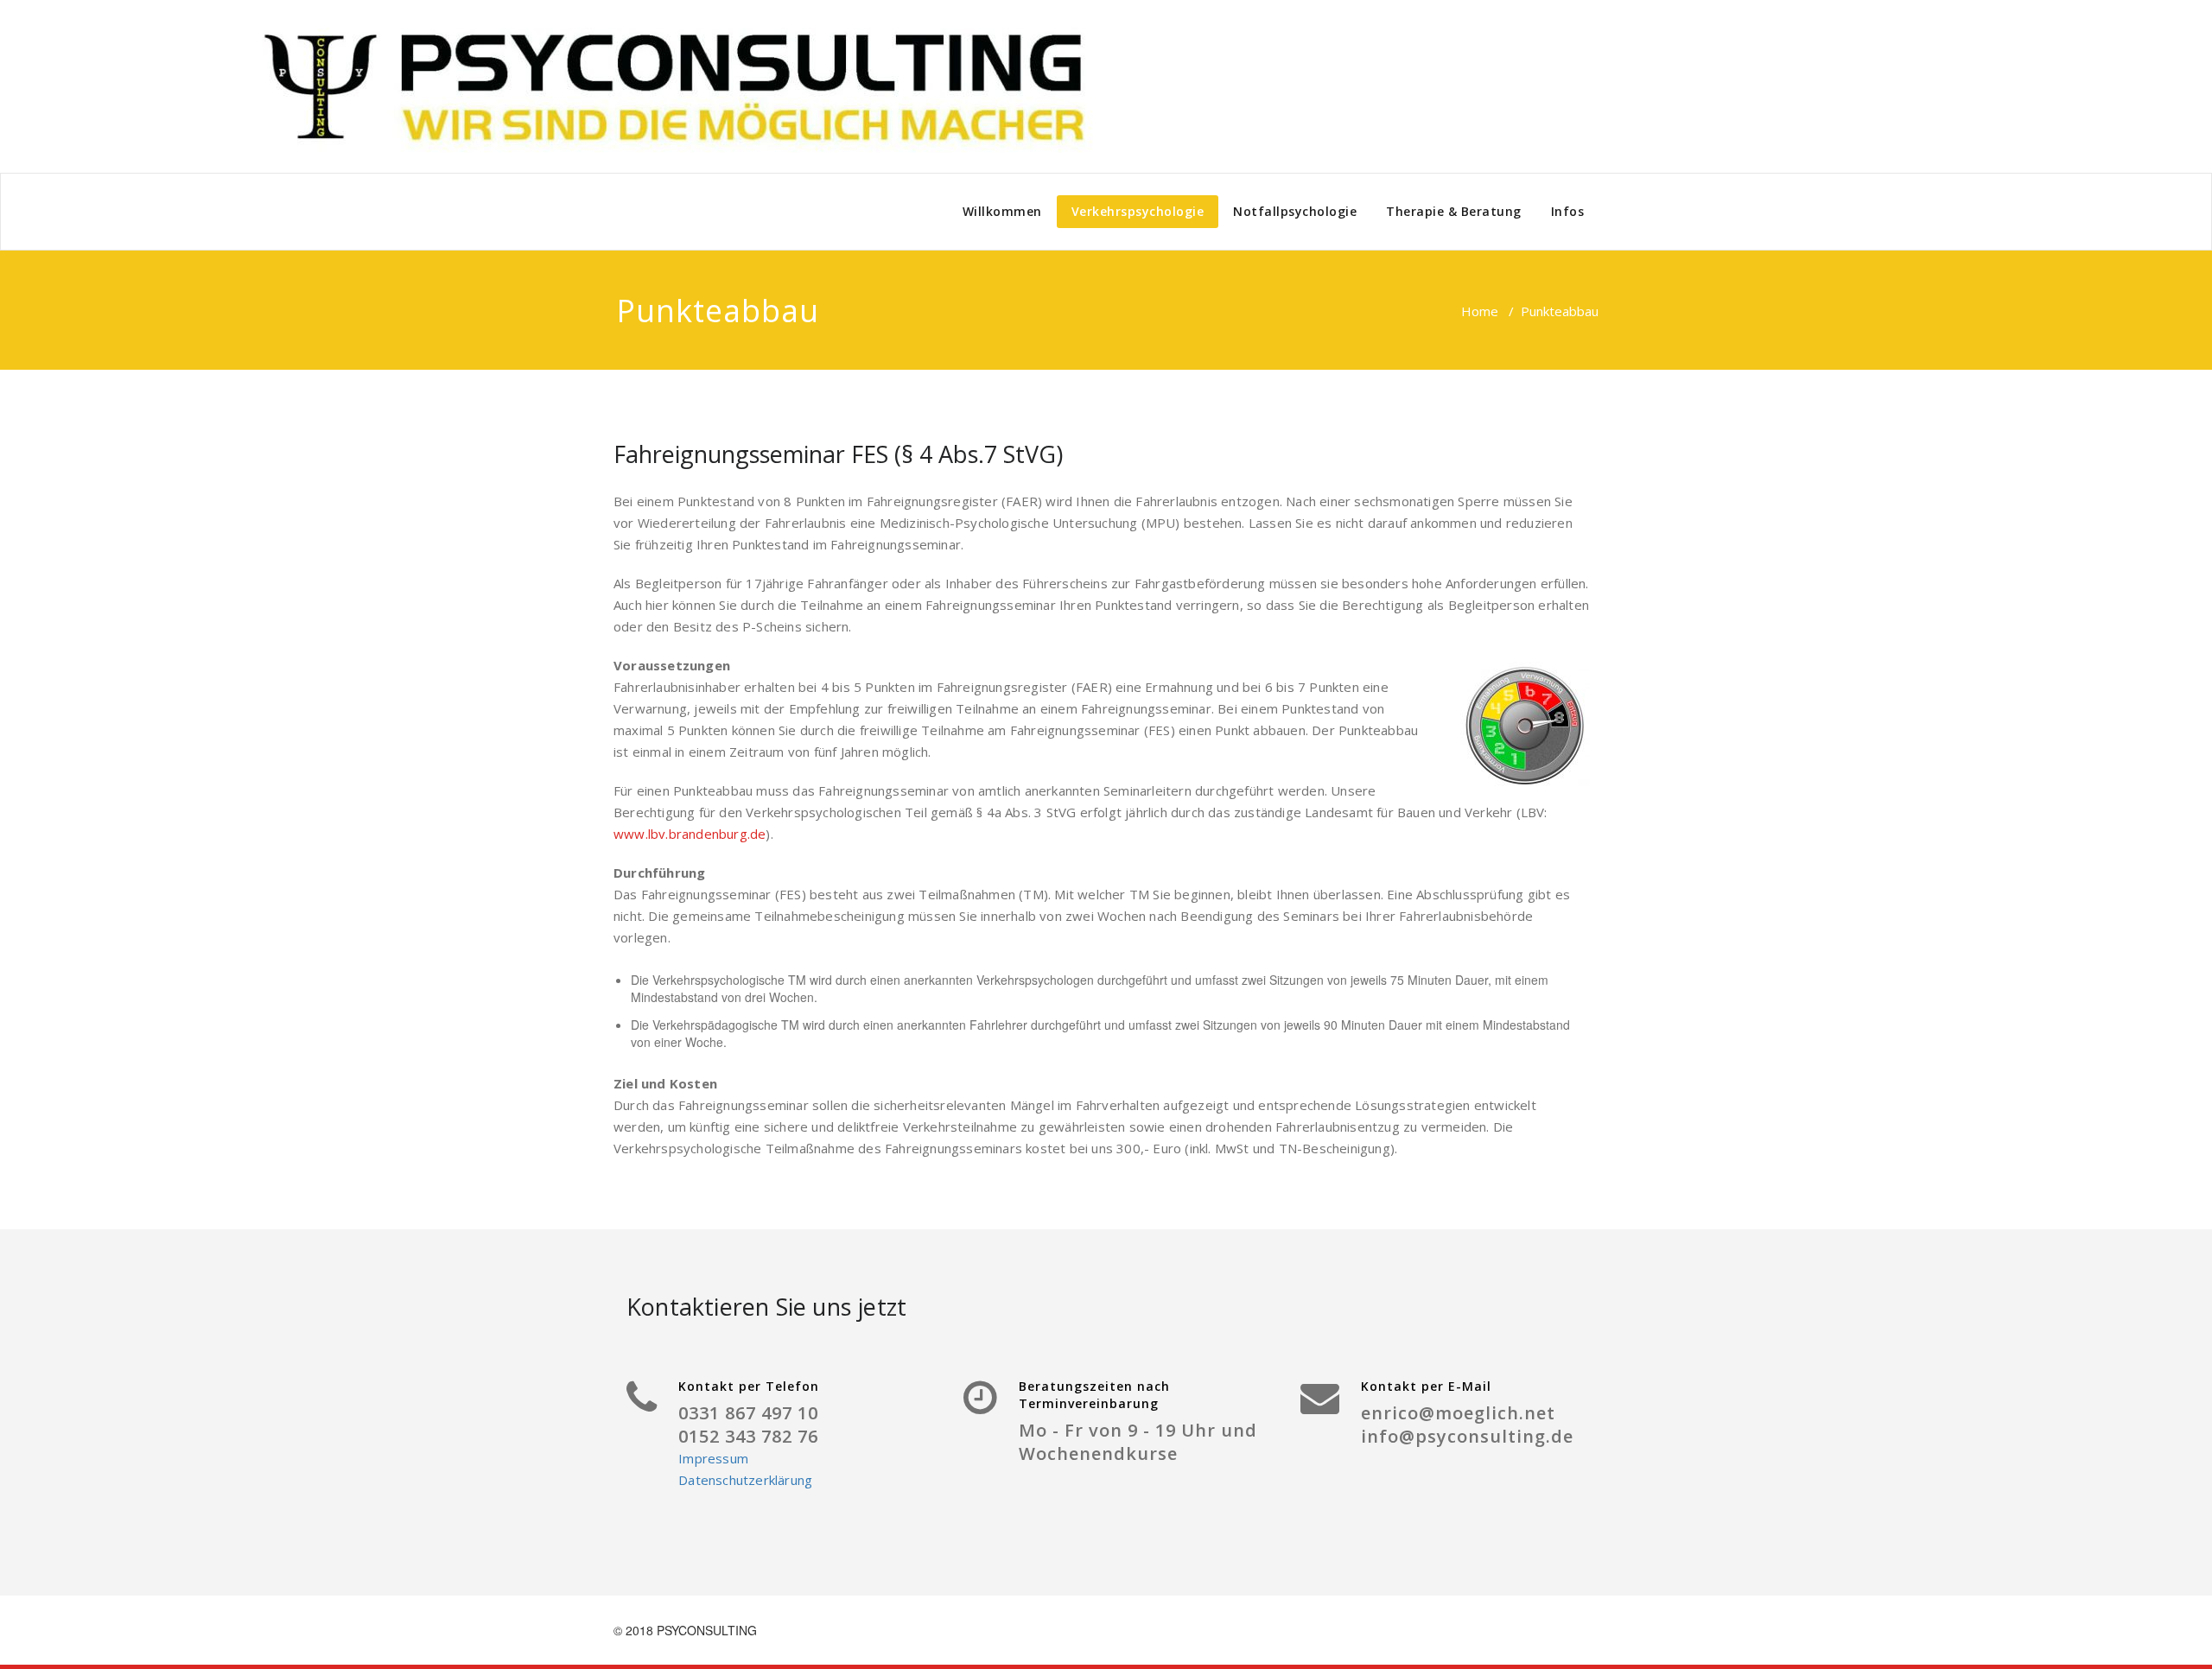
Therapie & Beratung (1454, 211)
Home (1480, 311)
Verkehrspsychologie (1138, 211)
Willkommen (1002, 211)
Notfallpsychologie (1295, 211)
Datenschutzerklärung (745, 1480)
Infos (1568, 211)
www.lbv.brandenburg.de (690, 834)
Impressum (713, 1458)
